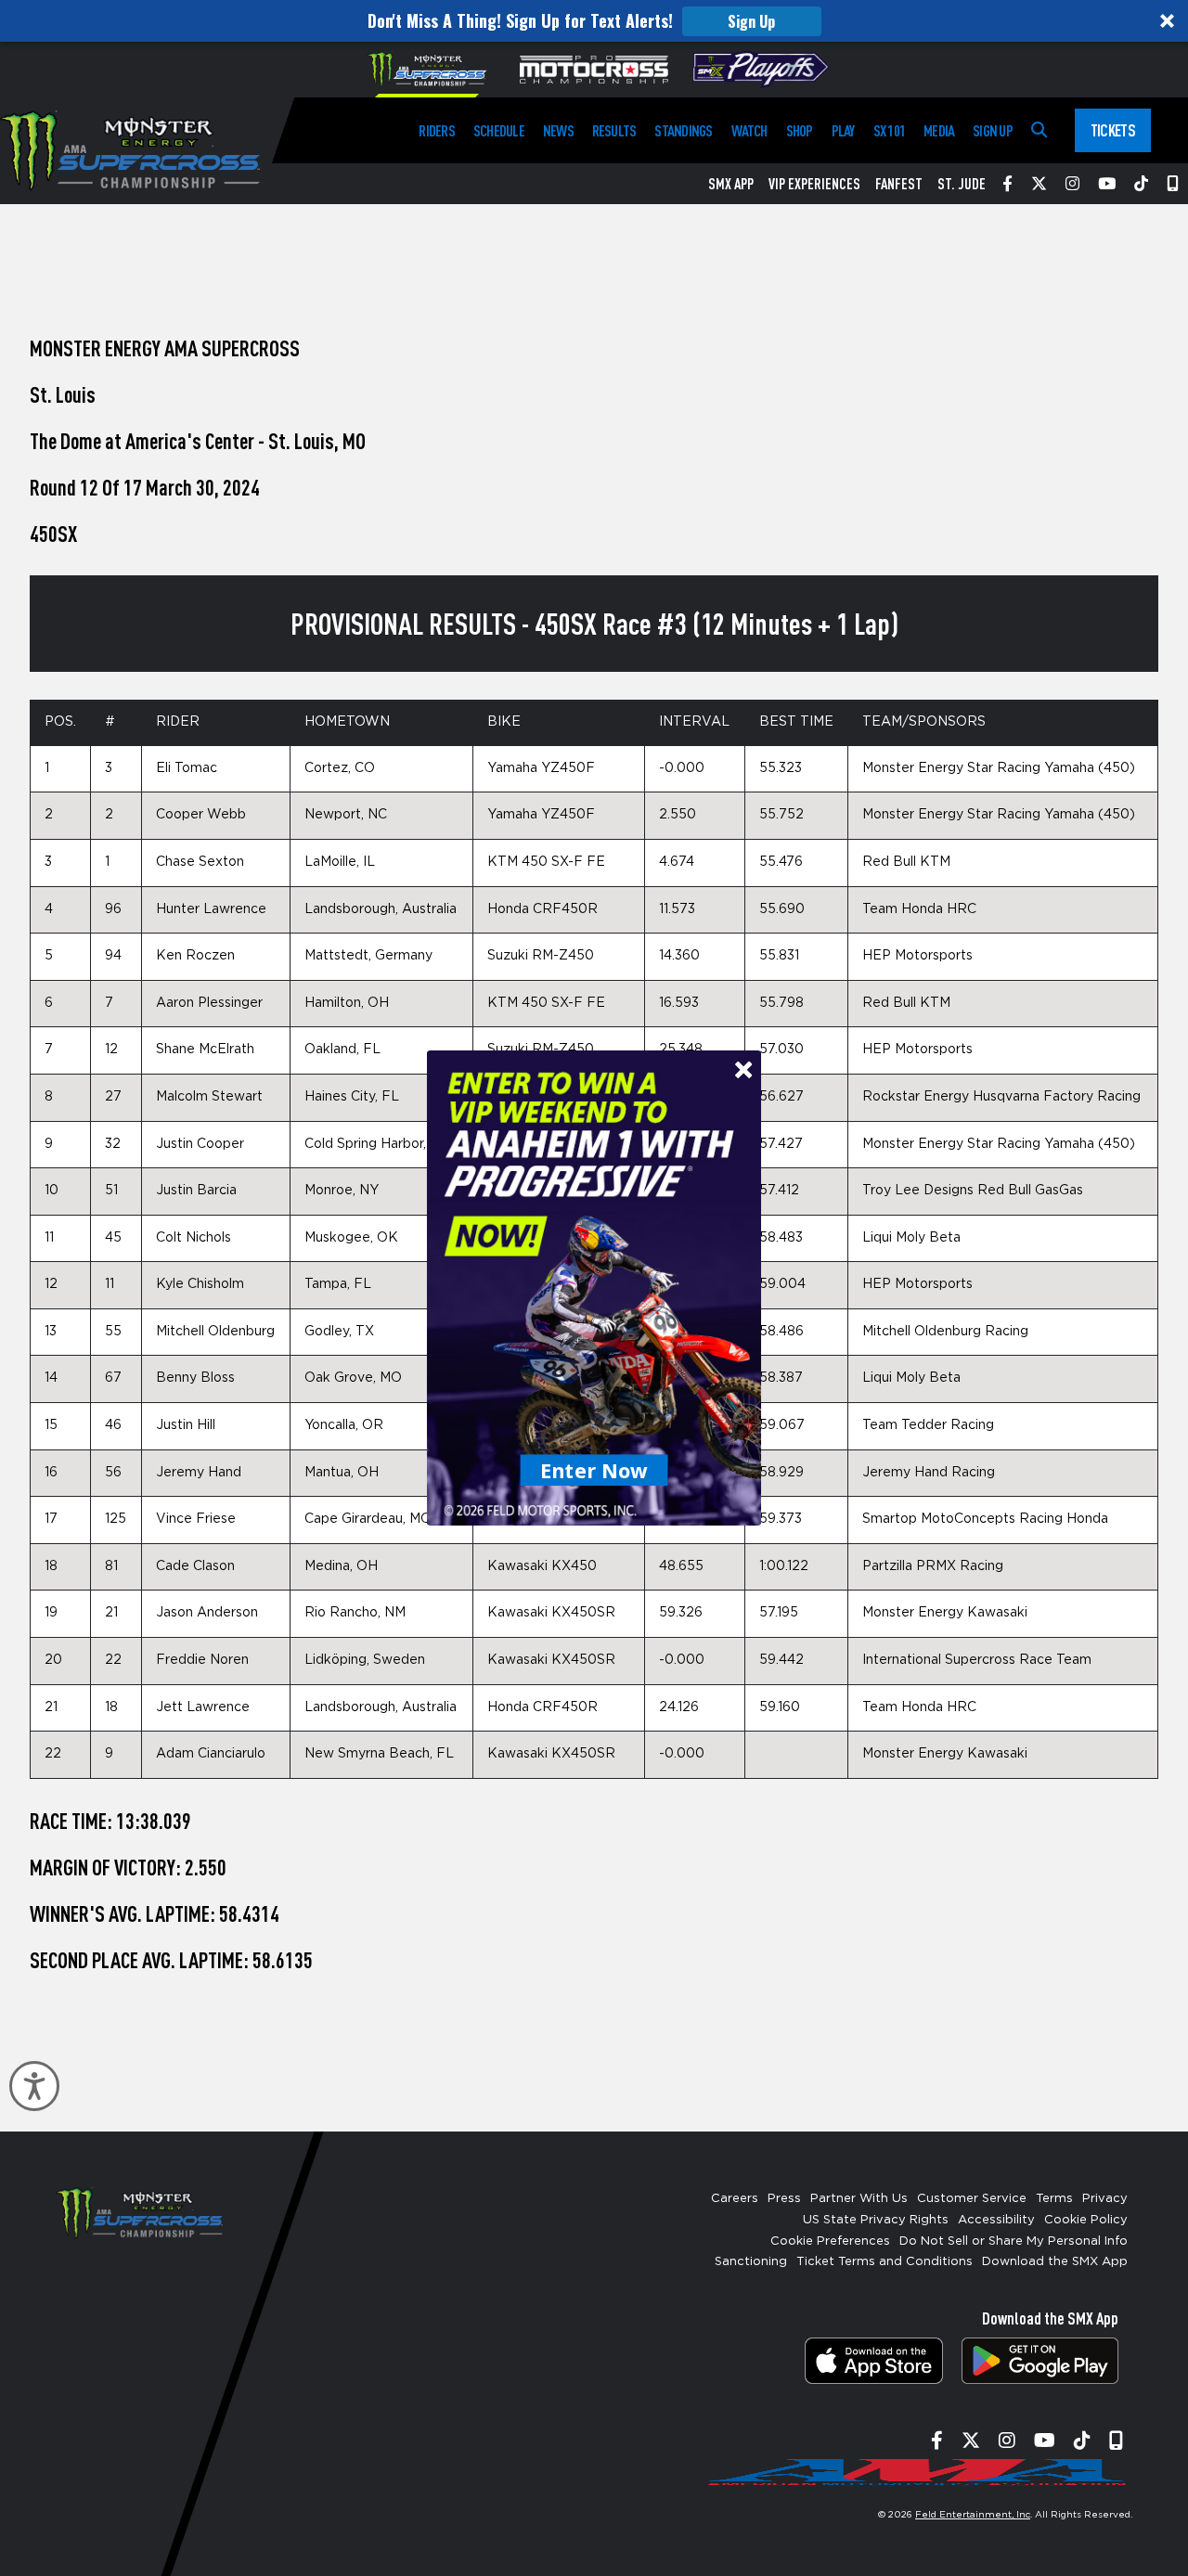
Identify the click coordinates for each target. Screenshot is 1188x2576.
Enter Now (594, 1470)
